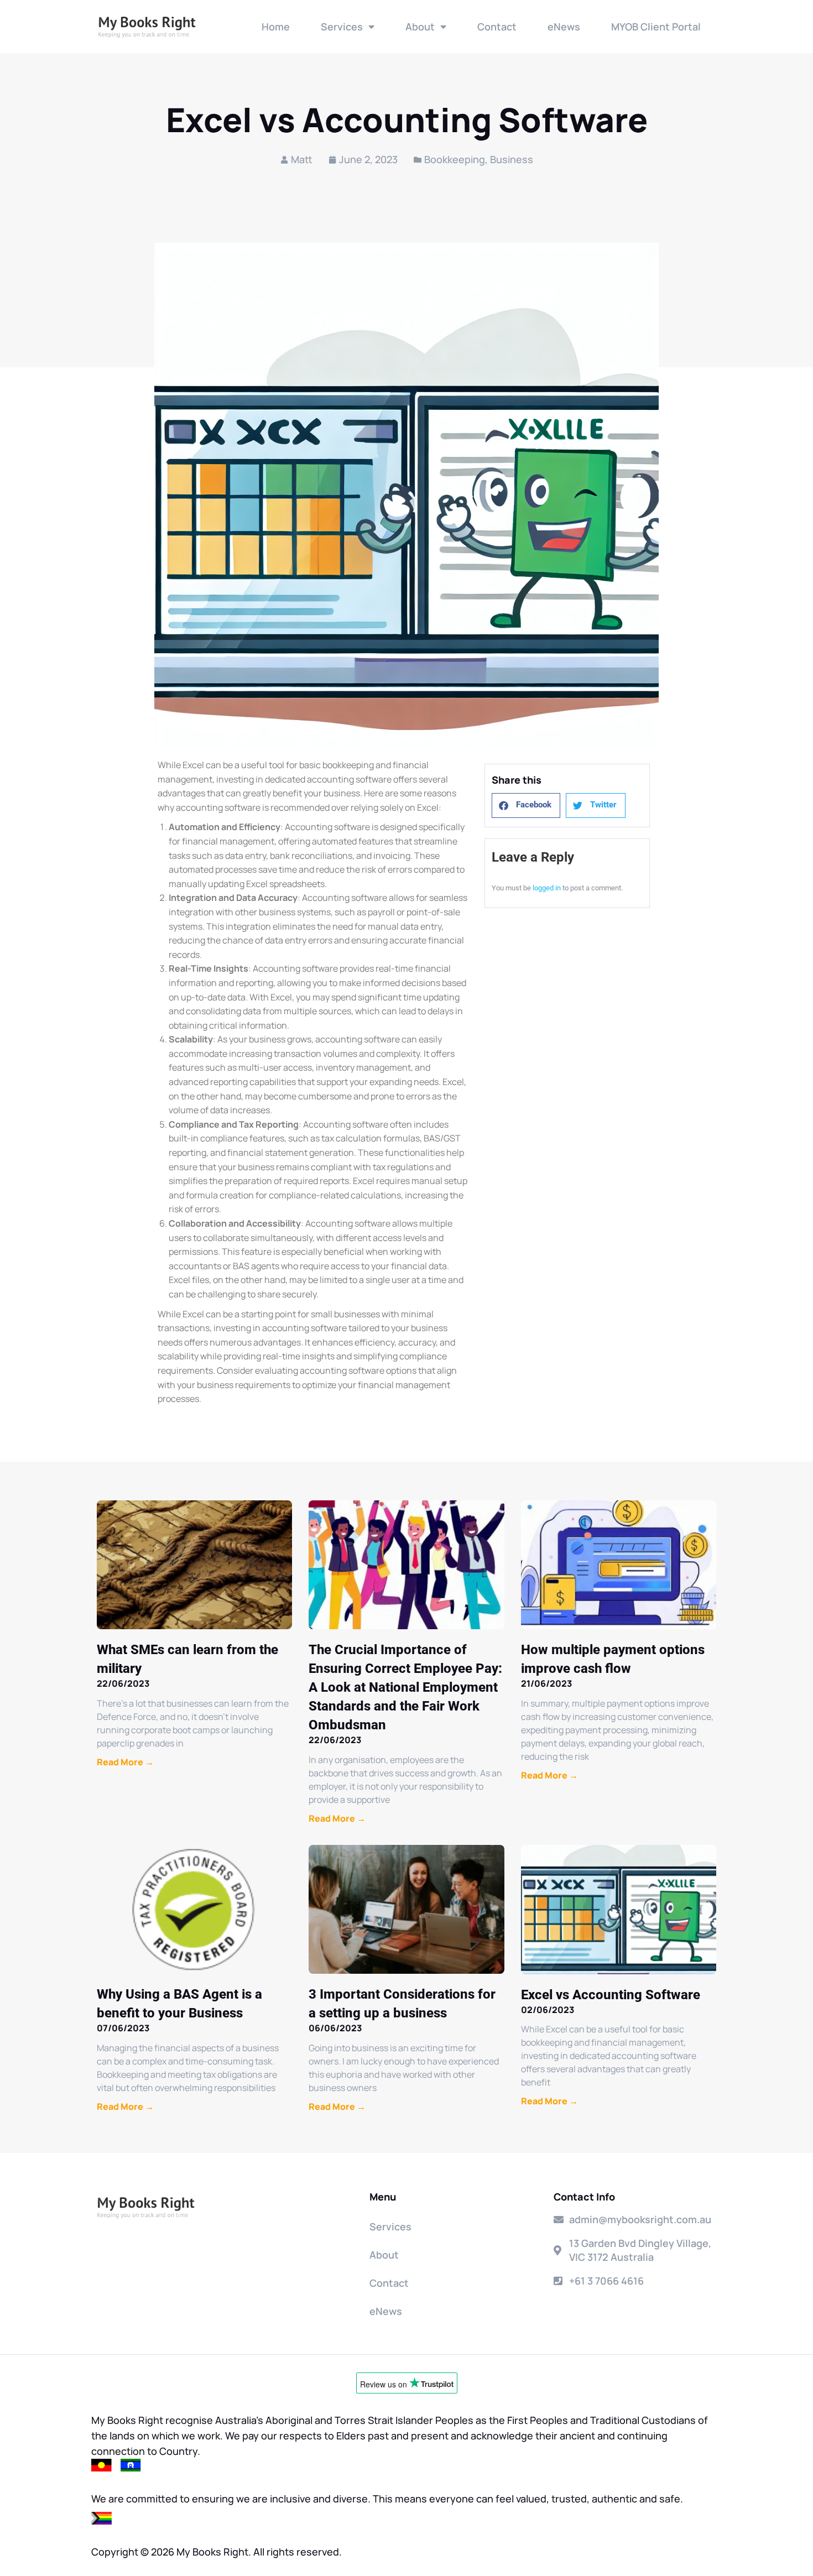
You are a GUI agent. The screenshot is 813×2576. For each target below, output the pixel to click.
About (420, 27)
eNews (564, 27)
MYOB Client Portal (656, 27)
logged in (547, 888)
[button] (526, 805)
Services (342, 27)
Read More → (125, 1762)
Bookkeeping (455, 159)
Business (512, 159)
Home (276, 27)
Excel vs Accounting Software (611, 1995)
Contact (497, 27)
